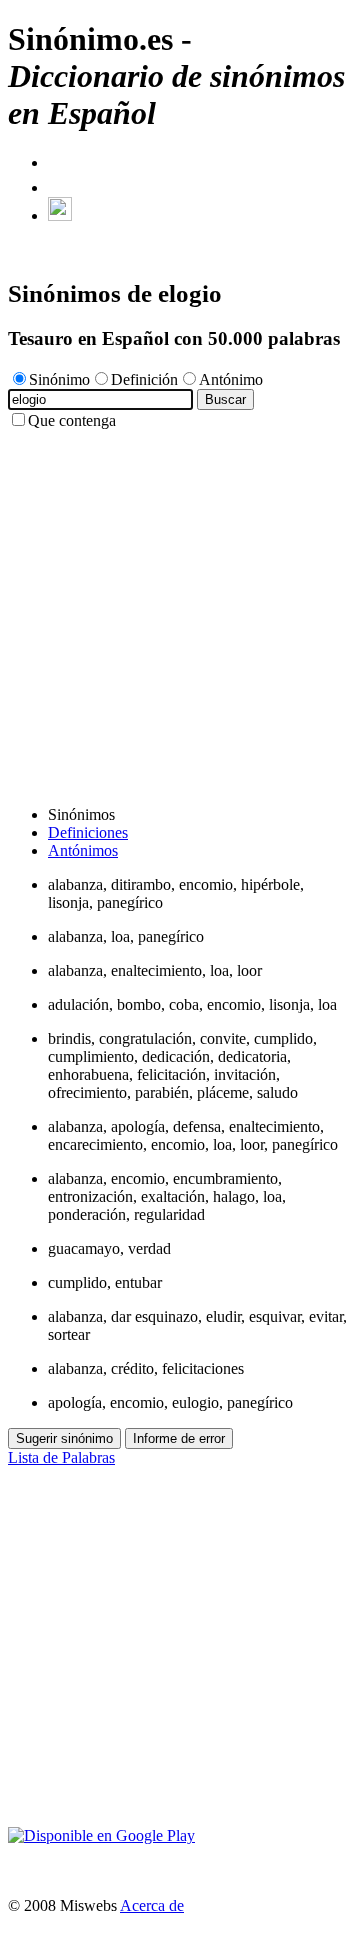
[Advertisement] (180, 610)
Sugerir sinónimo (64, 1438)
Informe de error (179, 1438)
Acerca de (152, 1905)
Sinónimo (59, 379)
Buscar (225, 399)
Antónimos (83, 850)
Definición (144, 379)
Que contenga (72, 420)
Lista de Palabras (61, 1457)
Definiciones (88, 832)
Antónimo (231, 379)
